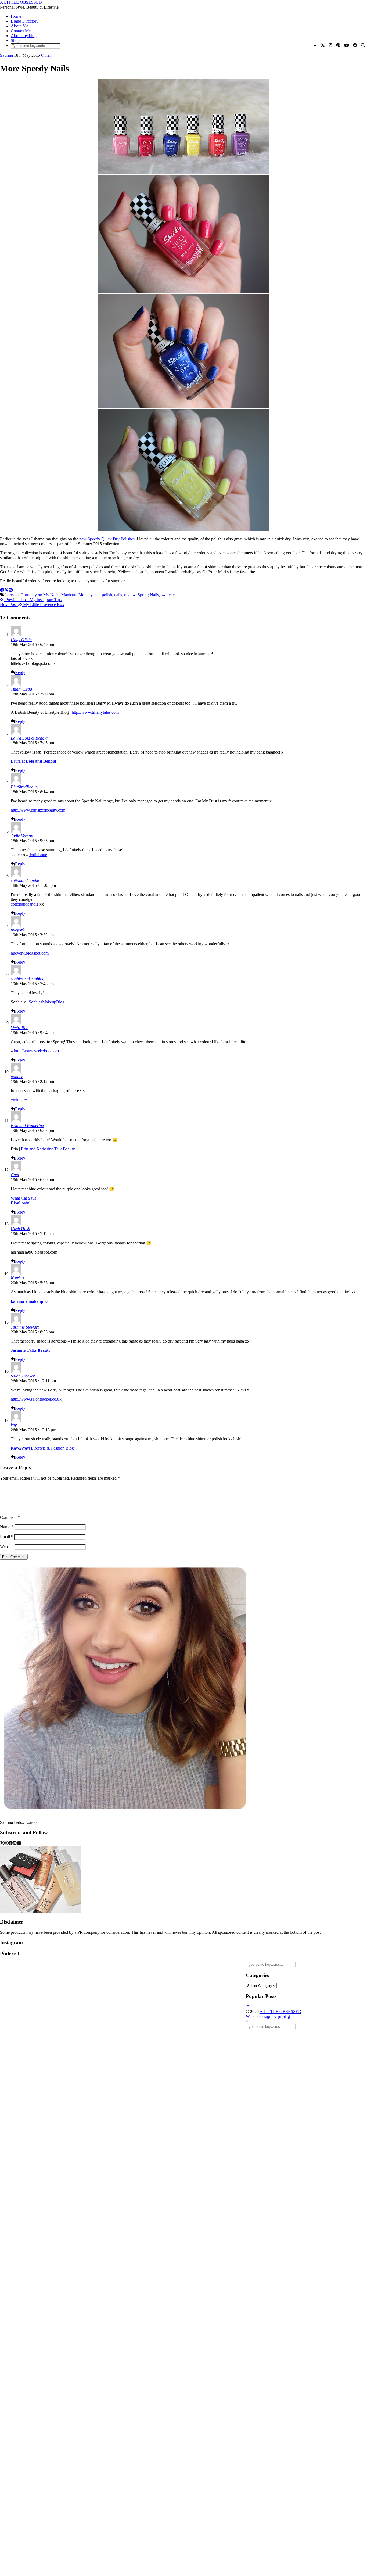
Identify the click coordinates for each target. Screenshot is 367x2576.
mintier (17, 1077)
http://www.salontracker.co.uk (36, 1399)
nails (118, 595)
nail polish (103, 595)
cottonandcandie (25, 880)
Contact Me (21, 31)
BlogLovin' (20, 1203)
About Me (19, 26)
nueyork (18, 930)
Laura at (33, 761)
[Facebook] (355, 45)
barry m (12, 595)
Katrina (17, 1278)
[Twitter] (323, 45)
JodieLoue (38, 855)
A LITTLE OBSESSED (21, 2)
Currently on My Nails (40, 595)
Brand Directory (25, 21)
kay (14, 1425)
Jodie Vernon (22, 836)
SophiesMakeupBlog (47, 1002)
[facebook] (10, 1843)
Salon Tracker (23, 1376)
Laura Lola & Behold (29, 738)
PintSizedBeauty (25, 787)
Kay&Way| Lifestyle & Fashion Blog (42, 1448)
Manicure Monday (77, 595)
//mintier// (19, 1100)
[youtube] (19, 1843)
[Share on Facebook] (2, 590)
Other (46, 55)
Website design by (268, 2016)
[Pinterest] (338, 45)
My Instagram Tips (33, 600)
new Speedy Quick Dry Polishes (107, 539)
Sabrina (6, 55)
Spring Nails (148, 595)
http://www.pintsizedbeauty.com (38, 810)
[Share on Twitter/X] (6, 590)
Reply (20, 672)
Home (16, 16)
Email (7, 1537)
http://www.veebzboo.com (36, 1051)
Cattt (15, 1175)
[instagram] (6, 1843)
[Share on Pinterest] (11, 590)
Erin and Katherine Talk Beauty (48, 1149)
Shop (15, 40)
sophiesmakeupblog (28, 979)
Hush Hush (20, 1229)
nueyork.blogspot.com (30, 953)
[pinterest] (15, 1843)
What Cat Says (23, 1198)
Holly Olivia (21, 640)
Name (7, 1527)
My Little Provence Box (32, 604)
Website (7, 1547)
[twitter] (2, 1843)
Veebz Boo (20, 1028)
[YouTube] (347, 45)
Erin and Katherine (27, 1126)
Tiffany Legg (21, 689)
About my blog (24, 36)
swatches (169, 595)
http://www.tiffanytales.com (95, 712)
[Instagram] (330, 45)
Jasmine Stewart (25, 1327)
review (130, 595)
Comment (10, 1517)
